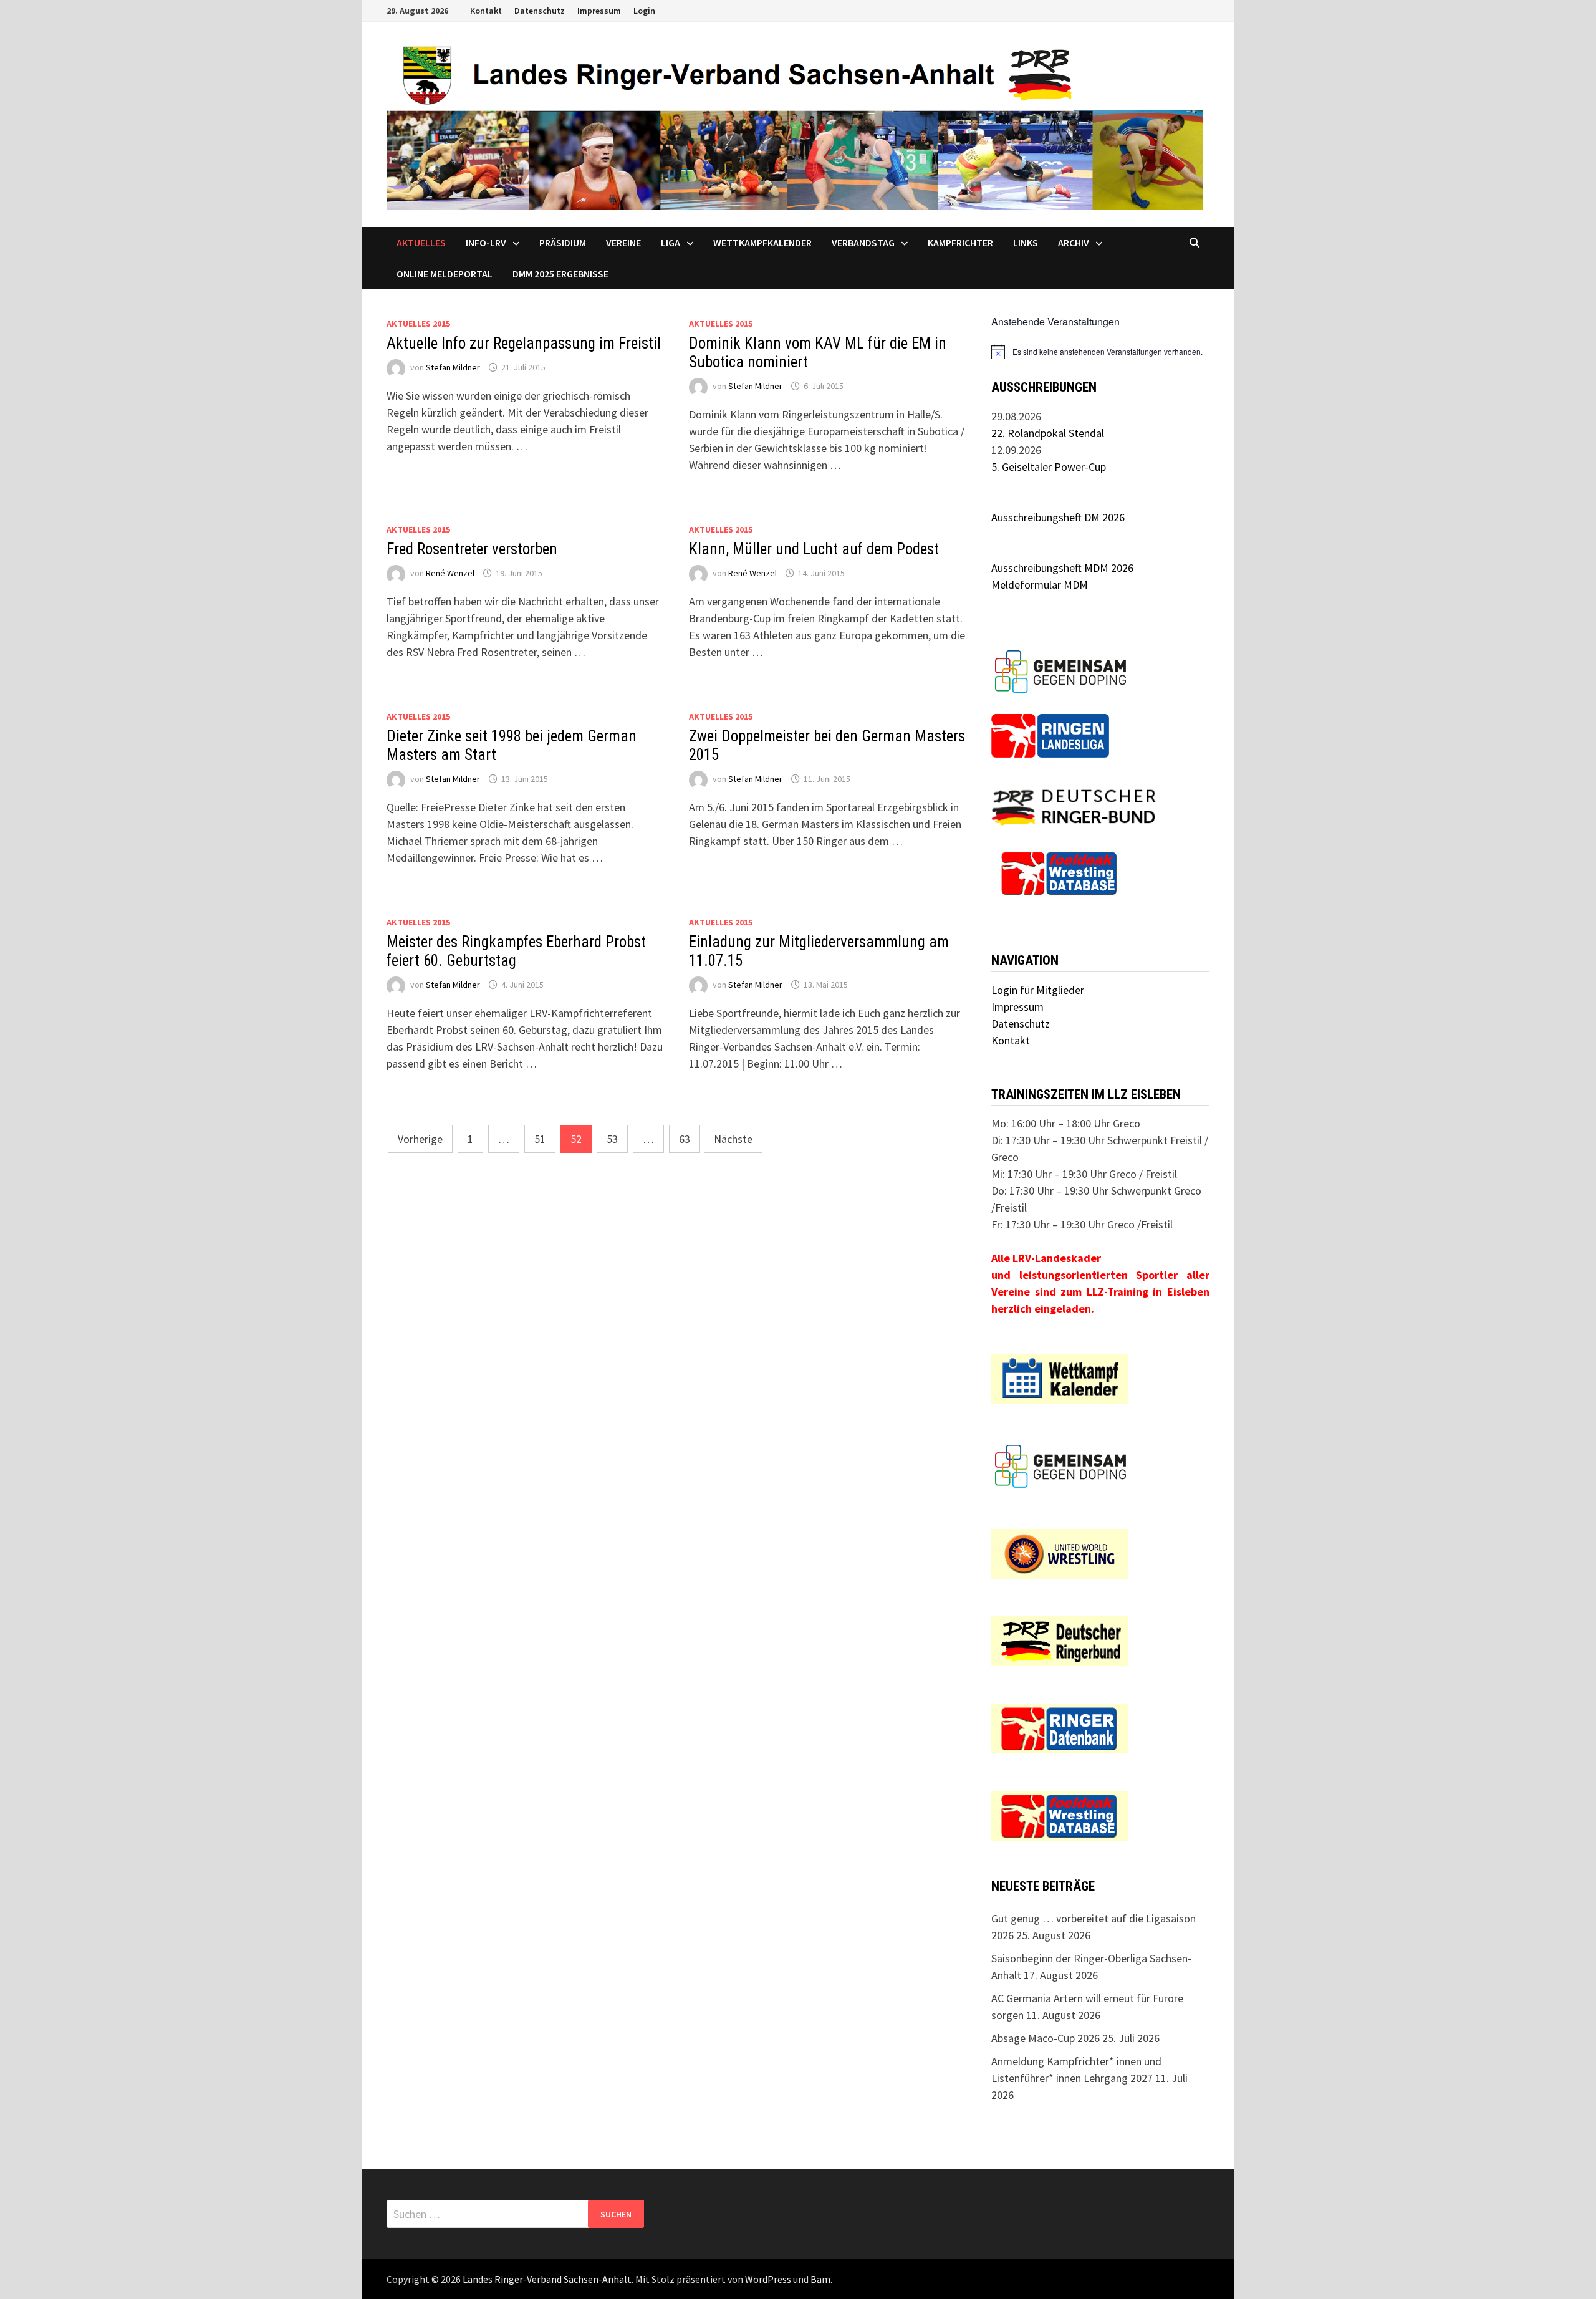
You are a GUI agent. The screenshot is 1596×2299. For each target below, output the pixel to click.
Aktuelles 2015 (418, 324)
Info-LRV (486, 243)
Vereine (623, 243)
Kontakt (486, 11)
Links (1026, 243)
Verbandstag (863, 243)
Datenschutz (540, 11)
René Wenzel (450, 573)
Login (644, 11)
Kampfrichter (960, 243)
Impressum (599, 11)
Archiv (1074, 243)
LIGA (671, 243)
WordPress (768, 2279)
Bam (820, 2279)
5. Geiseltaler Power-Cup (1049, 467)
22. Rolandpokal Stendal (1048, 433)
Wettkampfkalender (762, 243)
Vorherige (420, 1139)
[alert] (1100, 352)
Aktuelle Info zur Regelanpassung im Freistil (524, 343)
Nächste (733, 1139)
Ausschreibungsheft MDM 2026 (1062, 568)
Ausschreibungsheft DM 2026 (1058, 517)
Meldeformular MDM (1040, 585)
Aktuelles (421, 243)
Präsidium (563, 243)
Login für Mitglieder (1038, 990)
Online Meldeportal (445, 274)
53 (612, 1139)
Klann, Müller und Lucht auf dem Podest (814, 549)
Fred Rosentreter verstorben (472, 549)
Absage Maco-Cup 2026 (1046, 2038)
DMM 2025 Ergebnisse (560, 274)
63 (685, 1139)
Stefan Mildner (453, 367)
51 (540, 1139)
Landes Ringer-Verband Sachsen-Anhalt (547, 2279)
